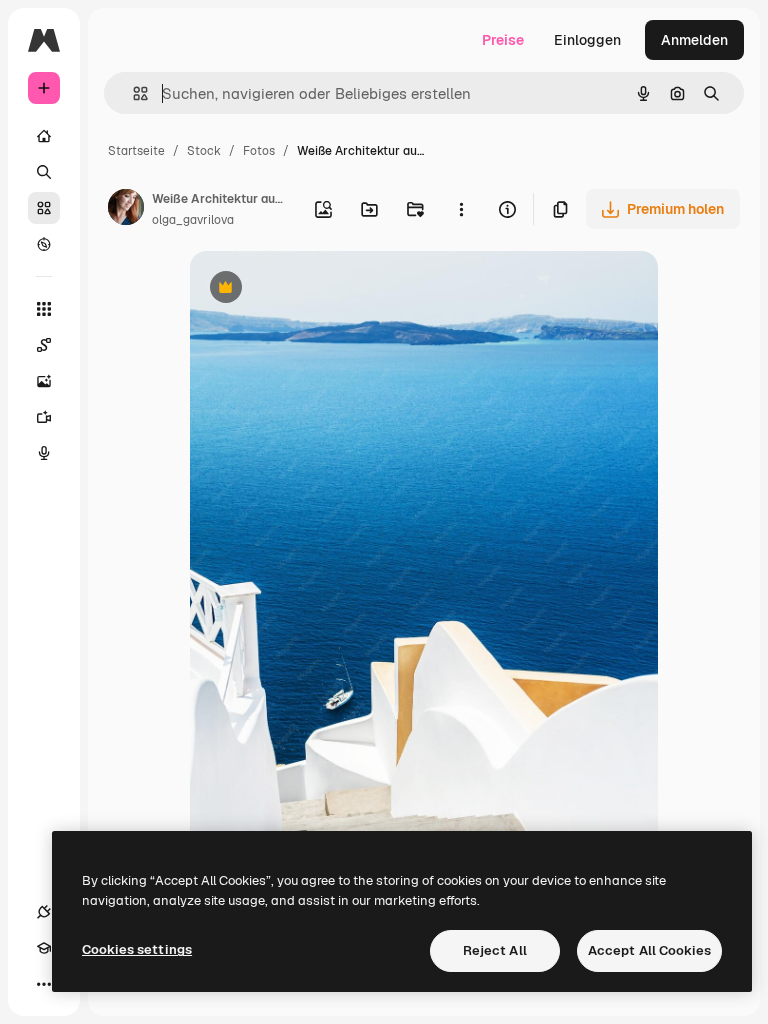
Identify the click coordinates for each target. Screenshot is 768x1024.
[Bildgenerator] (44, 381)
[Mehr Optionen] (461, 209)
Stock (204, 151)
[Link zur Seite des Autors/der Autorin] (126, 210)
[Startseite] (44, 136)
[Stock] (44, 208)
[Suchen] (44, 172)
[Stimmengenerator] (44, 453)
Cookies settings (137, 949)
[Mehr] (44, 984)
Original (318, 289)
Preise (503, 40)
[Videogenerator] (44, 417)
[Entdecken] (44, 244)
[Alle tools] (44, 309)
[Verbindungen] (44, 912)
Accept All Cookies (649, 950)
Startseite (136, 151)
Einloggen (587, 40)
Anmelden (694, 40)
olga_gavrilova (193, 220)
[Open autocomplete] (132, 93)
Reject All (495, 950)
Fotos (259, 151)
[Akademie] (44, 948)
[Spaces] (44, 345)
